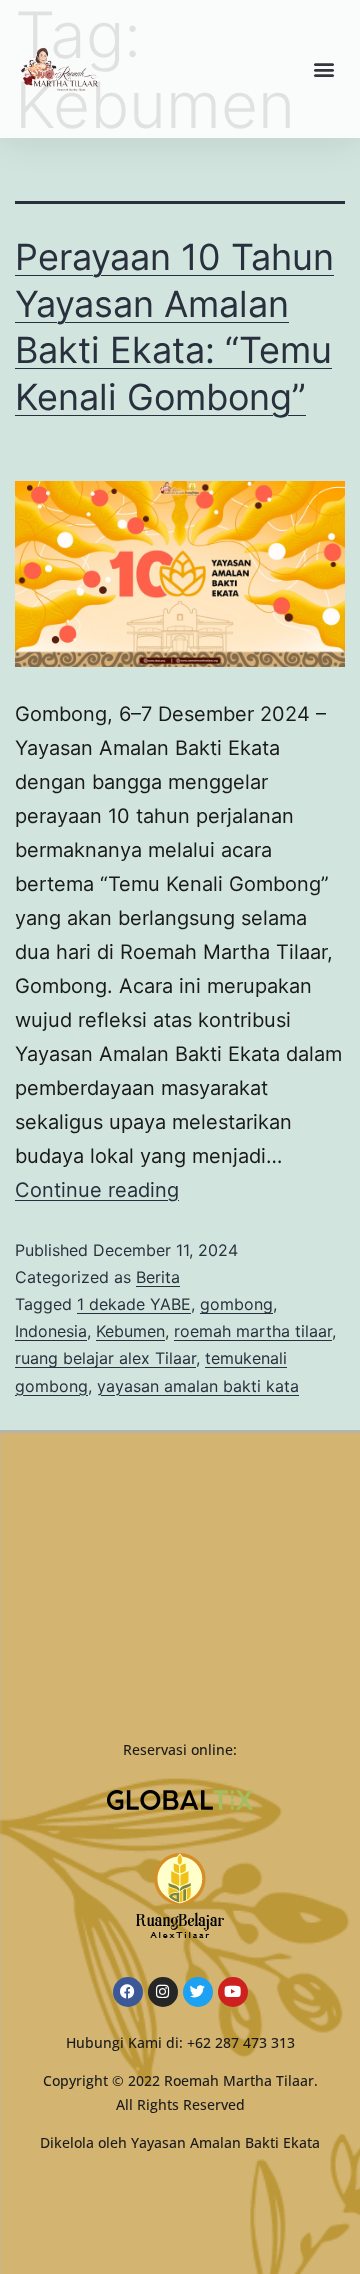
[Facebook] (128, 1992)
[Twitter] (198, 1992)
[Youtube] (233, 1992)
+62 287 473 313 (241, 2042)
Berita (158, 1277)
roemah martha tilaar (253, 1331)
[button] (323, 69)
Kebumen (130, 1331)
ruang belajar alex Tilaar (105, 1358)
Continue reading (97, 1190)
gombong (236, 1304)
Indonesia (51, 1331)
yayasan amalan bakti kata (198, 1386)
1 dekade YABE (134, 1304)
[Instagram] (163, 1992)
